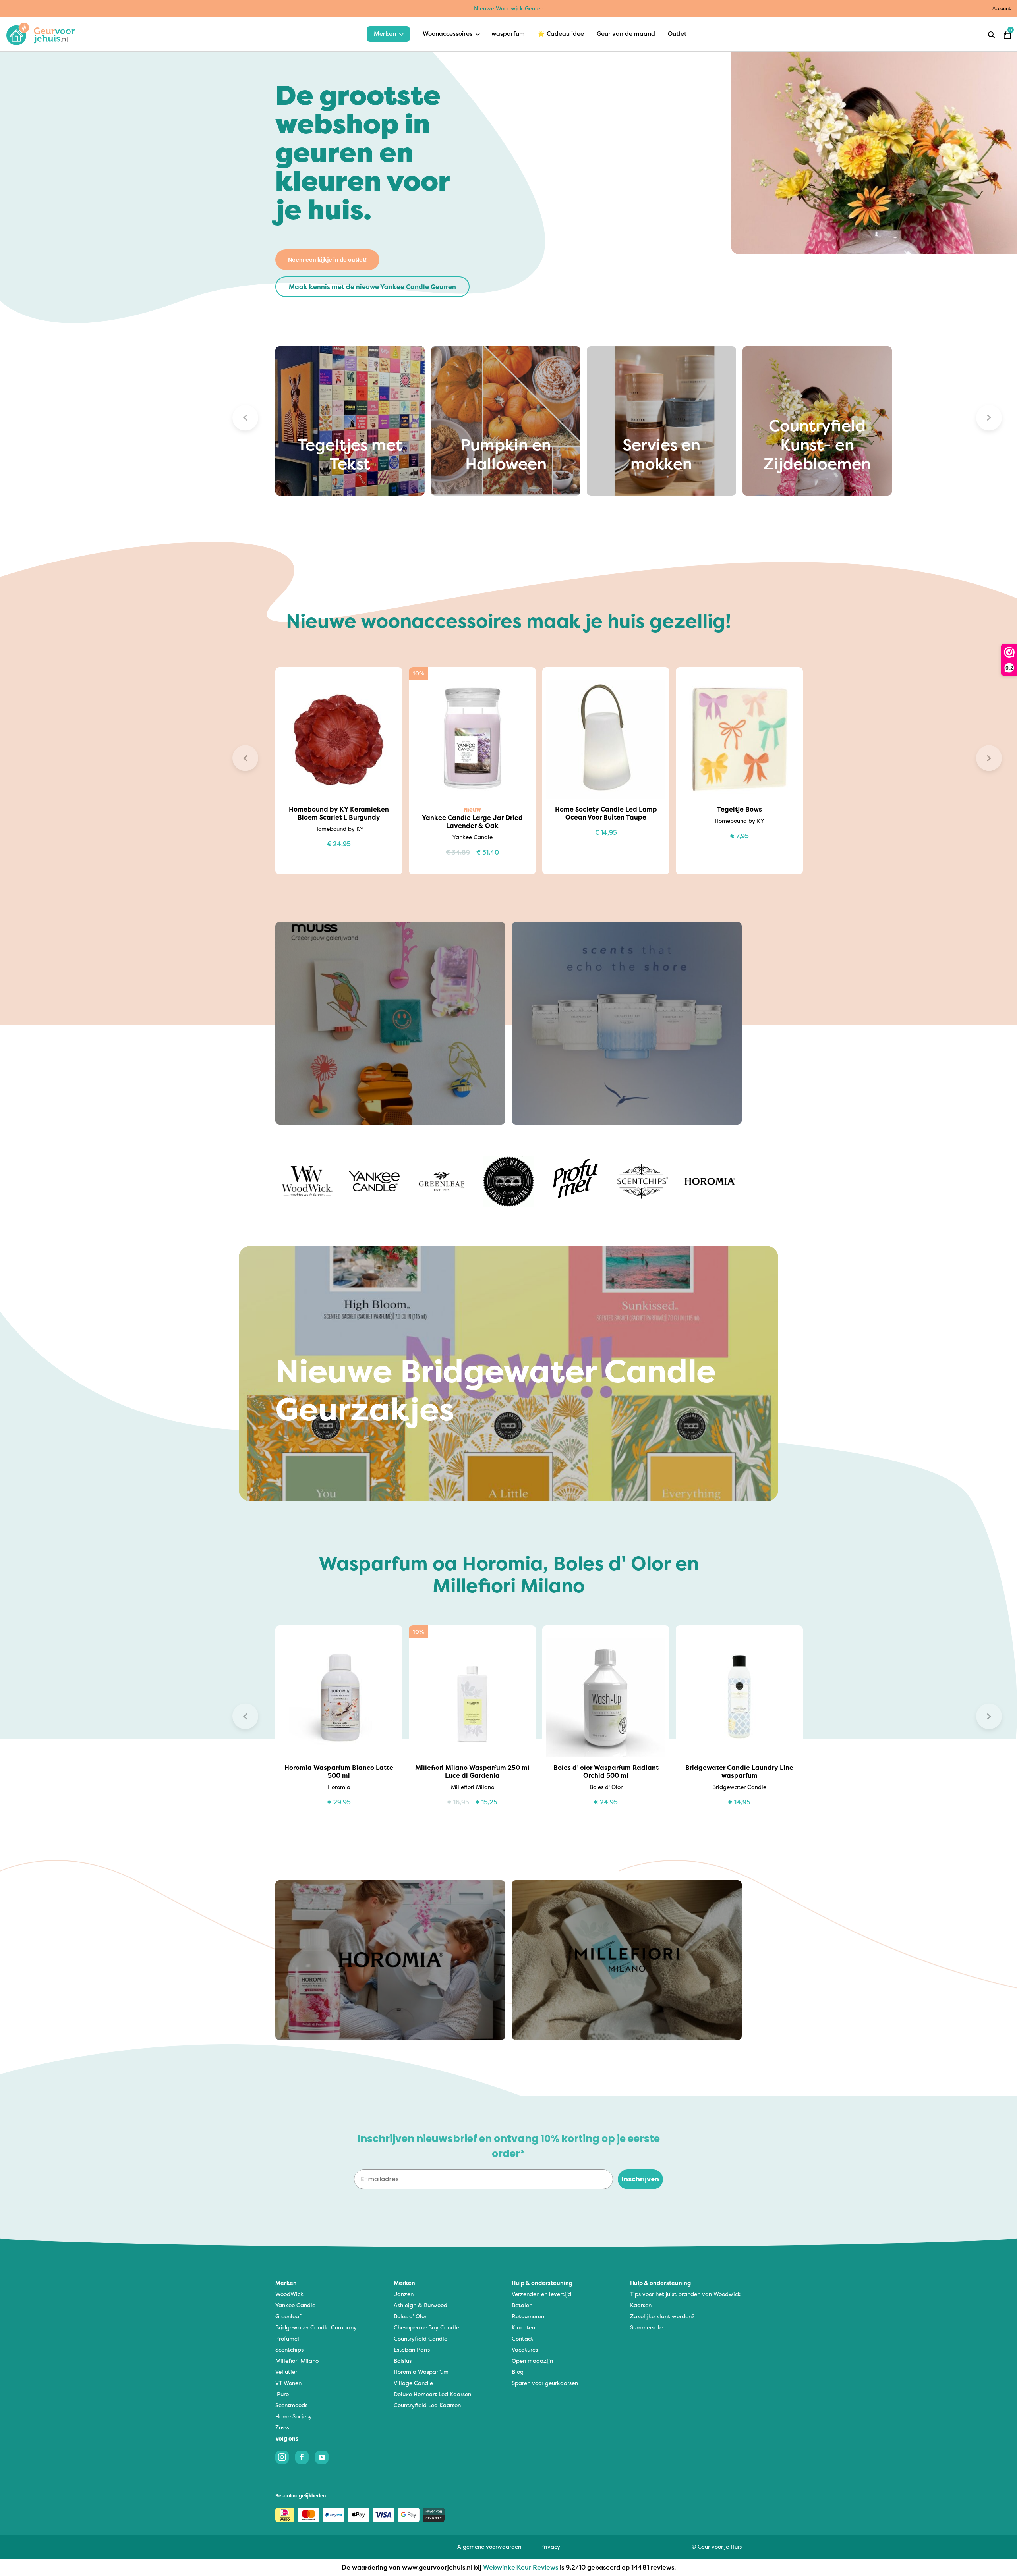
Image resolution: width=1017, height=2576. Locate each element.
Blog (518, 2372)
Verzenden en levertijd (541, 2294)
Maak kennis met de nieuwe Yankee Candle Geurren (372, 287)
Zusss (282, 2427)
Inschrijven (640, 2179)
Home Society (294, 2416)
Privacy (550, 2546)
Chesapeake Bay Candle (426, 2327)
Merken (385, 34)
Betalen (522, 2305)
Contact (522, 2338)
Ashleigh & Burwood (421, 2305)
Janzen (404, 2294)
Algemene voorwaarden (489, 2546)
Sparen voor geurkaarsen (545, 2383)
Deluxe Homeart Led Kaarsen (432, 2394)
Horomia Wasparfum (421, 2372)
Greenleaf (288, 2316)
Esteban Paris (412, 2349)
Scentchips (289, 2349)
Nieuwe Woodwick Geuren (509, 8)
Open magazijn (532, 2361)
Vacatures (525, 2349)
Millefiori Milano (297, 2361)
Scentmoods (291, 2405)
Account (1002, 8)
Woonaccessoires (448, 34)
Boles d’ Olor (410, 2316)
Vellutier (286, 2372)
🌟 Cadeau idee (561, 34)
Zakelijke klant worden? (662, 2316)
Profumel (287, 2338)
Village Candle (413, 2383)
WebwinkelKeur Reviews (521, 2567)
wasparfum (508, 34)
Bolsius (403, 2361)
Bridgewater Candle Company (316, 2327)
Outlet (677, 34)
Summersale (646, 2327)
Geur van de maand (626, 34)
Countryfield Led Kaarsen (427, 2405)
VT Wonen (288, 2383)
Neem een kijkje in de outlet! (327, 260)
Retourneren (528, 2316)
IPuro (282, 2394)
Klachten (523, 2327)
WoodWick (289, 2294)
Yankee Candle (295, 2305)
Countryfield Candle (421, 2338)
